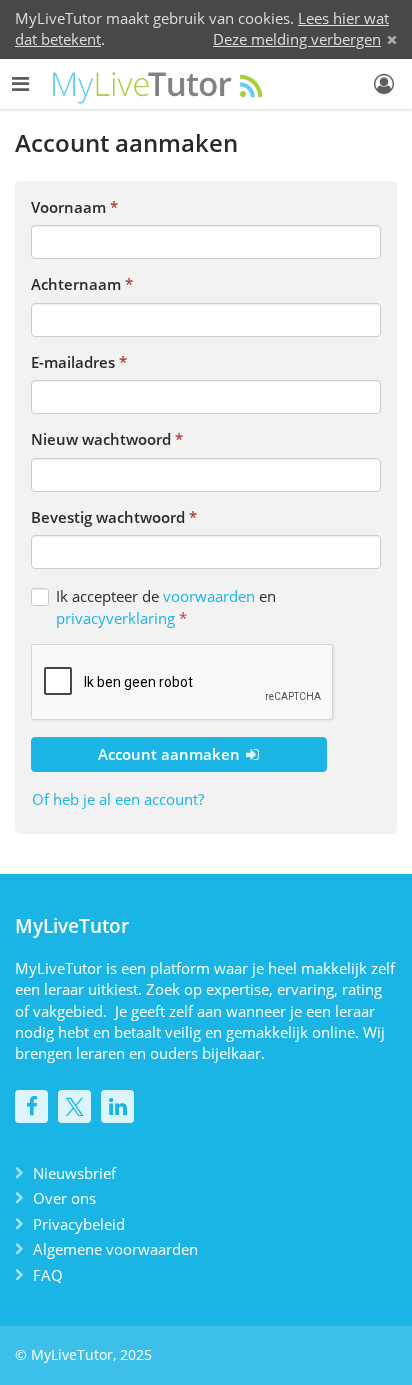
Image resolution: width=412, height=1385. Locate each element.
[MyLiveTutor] (159, 84)
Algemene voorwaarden (115, 1249)
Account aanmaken (171, 754)
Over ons (64, 1198)
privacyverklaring (115, 618)
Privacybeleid (79, 1224)
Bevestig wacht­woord (108, 517)
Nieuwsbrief (74, 1173)
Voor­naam (68, 207)
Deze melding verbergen (297, 39)
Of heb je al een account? (118, 799)
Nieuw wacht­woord (101, 439)
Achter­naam (76, 284)
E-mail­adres (73, 362)
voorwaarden (209, 596)
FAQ (48, 1275)
